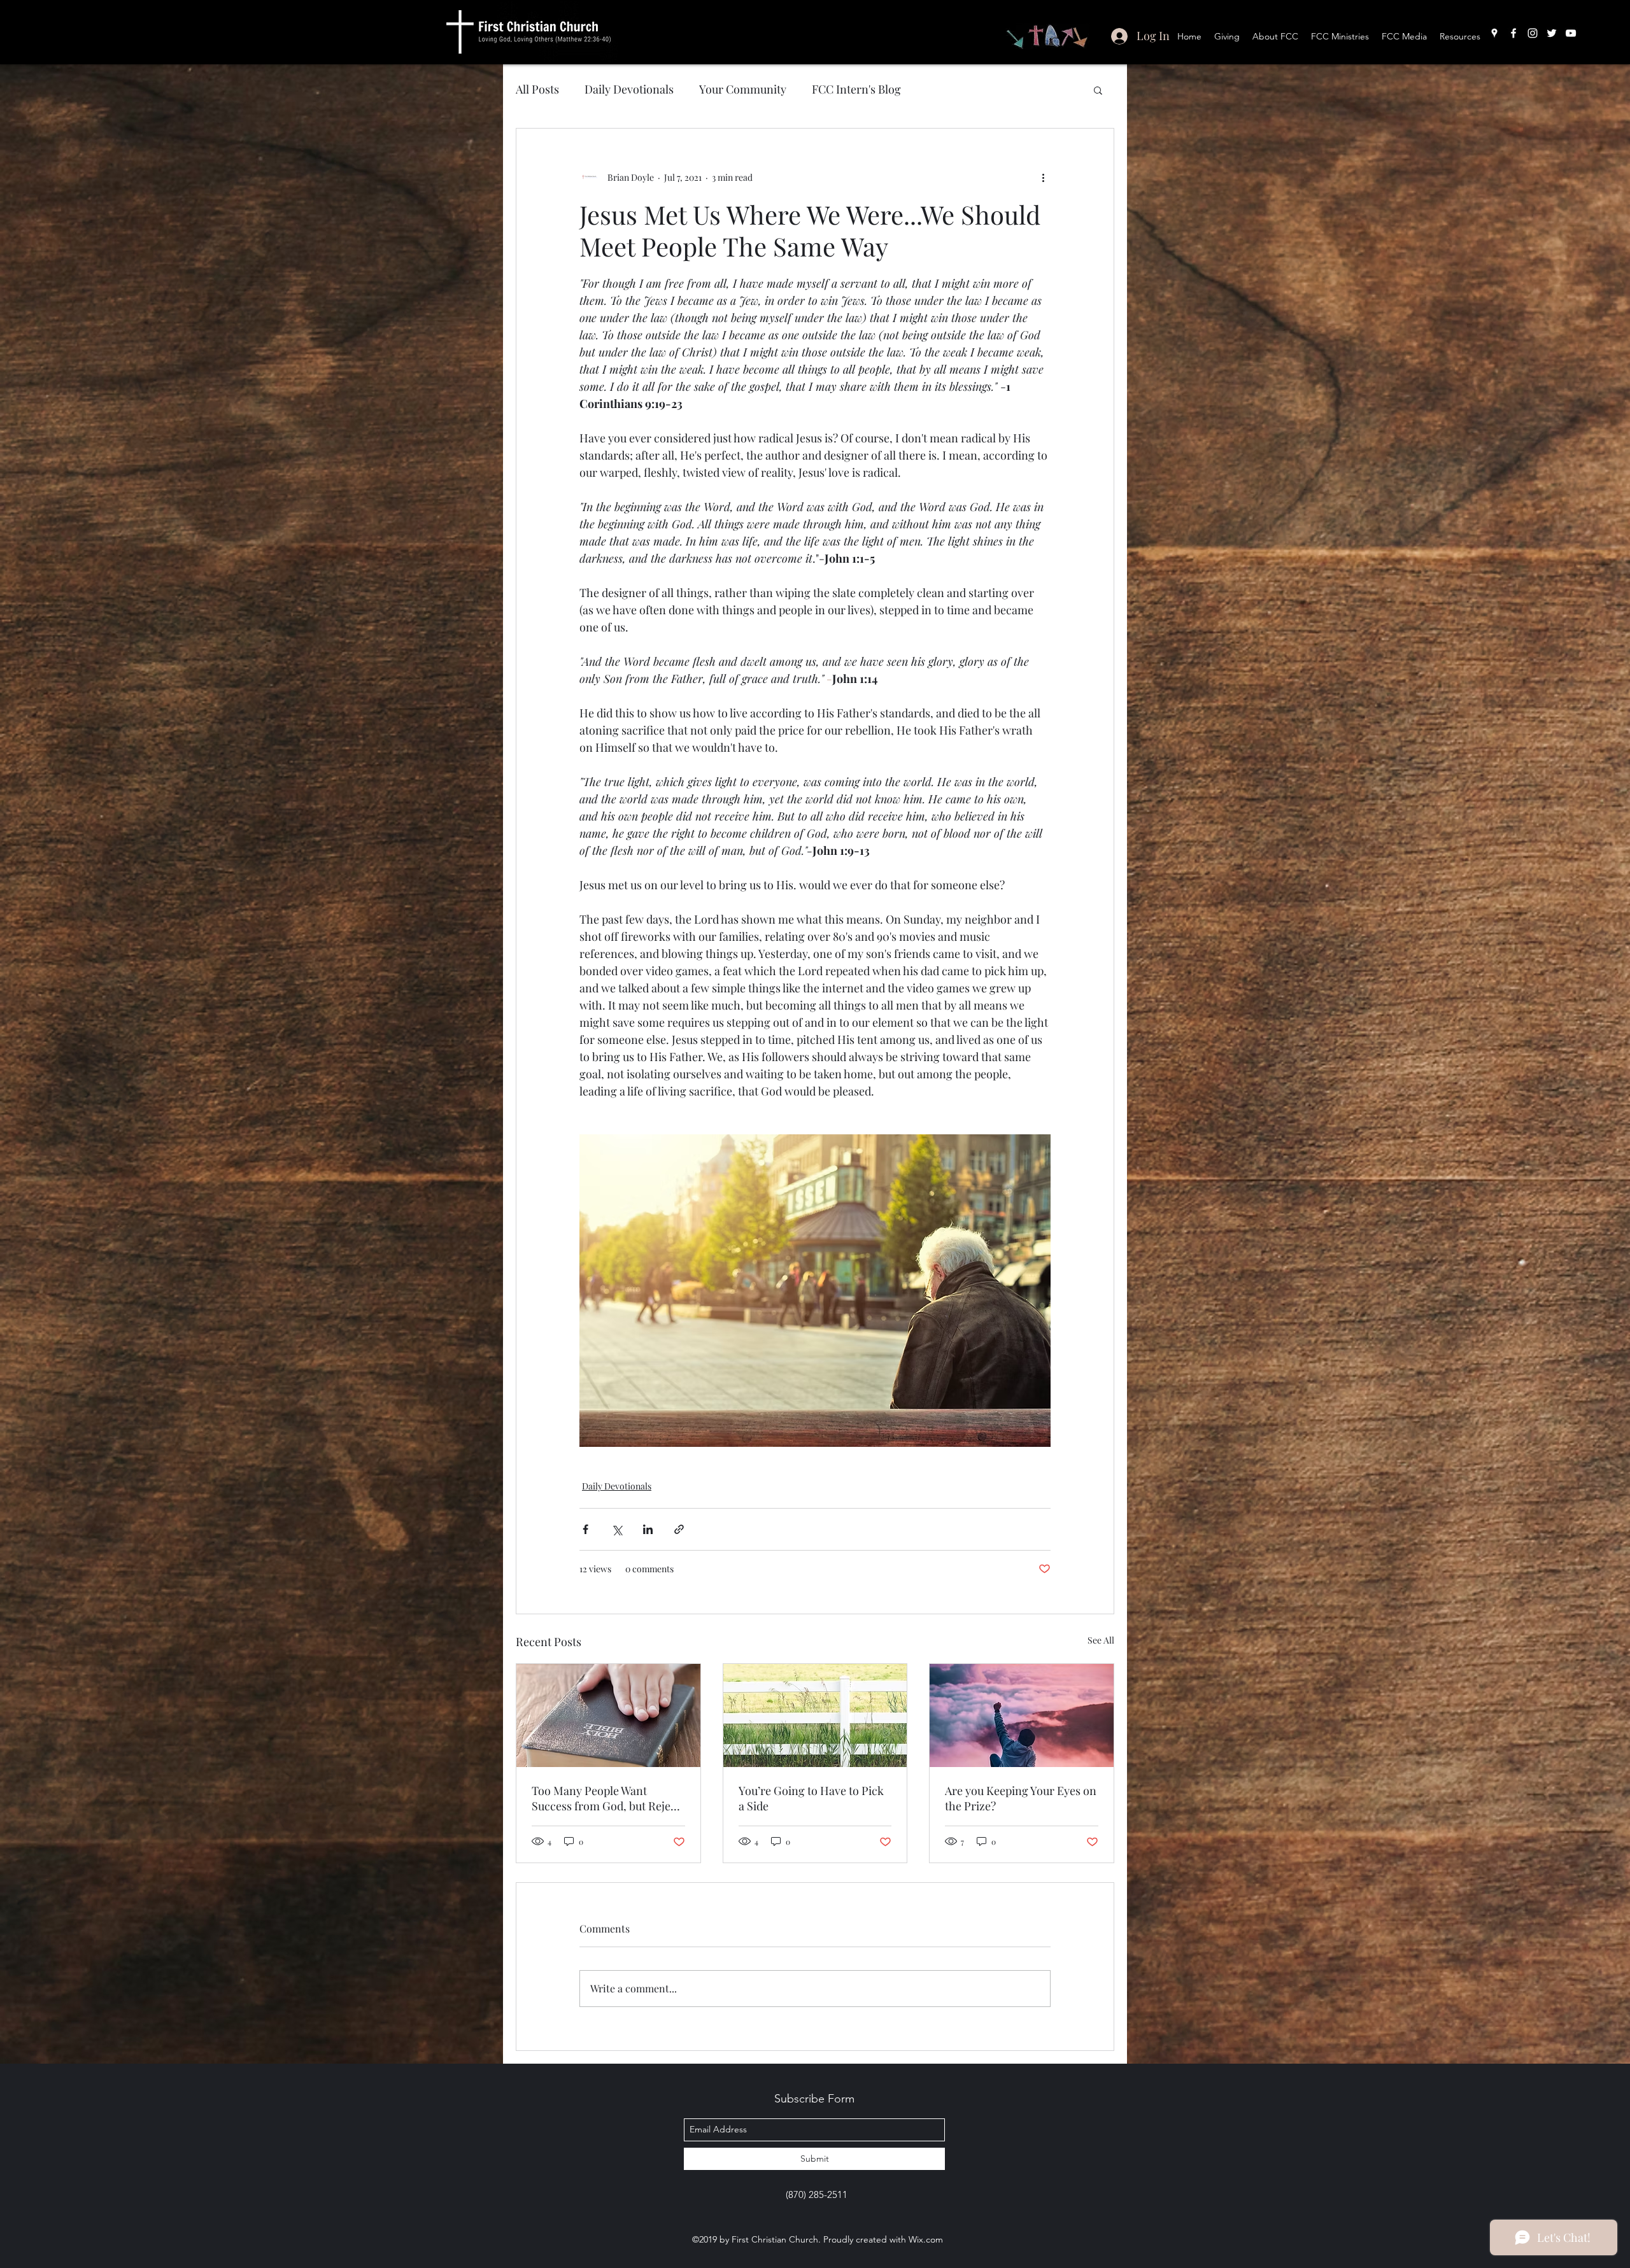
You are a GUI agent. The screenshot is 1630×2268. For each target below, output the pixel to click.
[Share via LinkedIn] (648, 1529)
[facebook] (1513, 33)
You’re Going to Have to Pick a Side (811, 1798)
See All (1101, 1640)
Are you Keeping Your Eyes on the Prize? (1021, 1798)
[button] (1098, 90)
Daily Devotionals (629, 89)
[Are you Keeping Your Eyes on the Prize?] (1022, 1715)
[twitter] (1552, 33)
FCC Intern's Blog (856, 89)
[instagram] (1533, 33)
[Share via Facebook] (585, 1529)
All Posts (537, 89)
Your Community (743, 89)
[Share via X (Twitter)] (617, 1529)
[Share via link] (679, 1529)
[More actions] (1043, 177)
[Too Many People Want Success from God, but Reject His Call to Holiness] (608, 1715)
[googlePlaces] (1494, 33)
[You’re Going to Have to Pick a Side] (815, 1715)
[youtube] (1571, 33)
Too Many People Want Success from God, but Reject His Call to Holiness (606, 1798)
